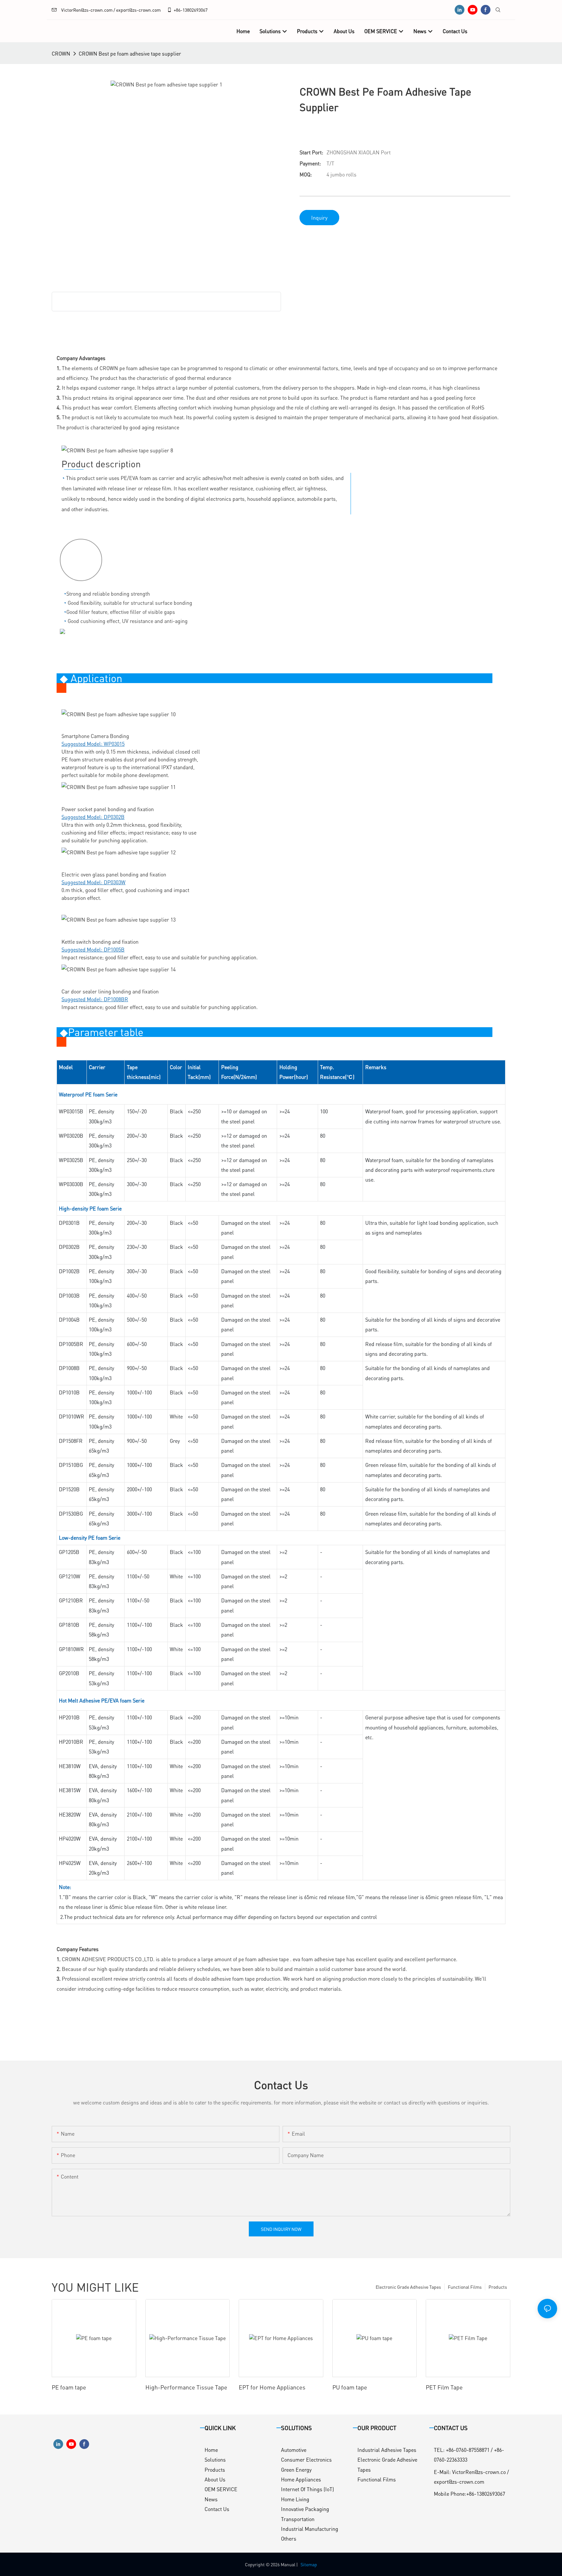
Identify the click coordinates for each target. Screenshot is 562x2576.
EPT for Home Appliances (272, 2387)
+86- (178, 10)
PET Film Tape (444, 2387)
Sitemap (309, 2564)
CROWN (61, 53)
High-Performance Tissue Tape (186, 2387)
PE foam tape (69, 2387)
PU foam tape (350, 2387)
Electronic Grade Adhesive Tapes (408, 2287)
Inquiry (319, 218)
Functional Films (465, 2287)
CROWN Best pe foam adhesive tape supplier (130, 53)
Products (498, 2287)
